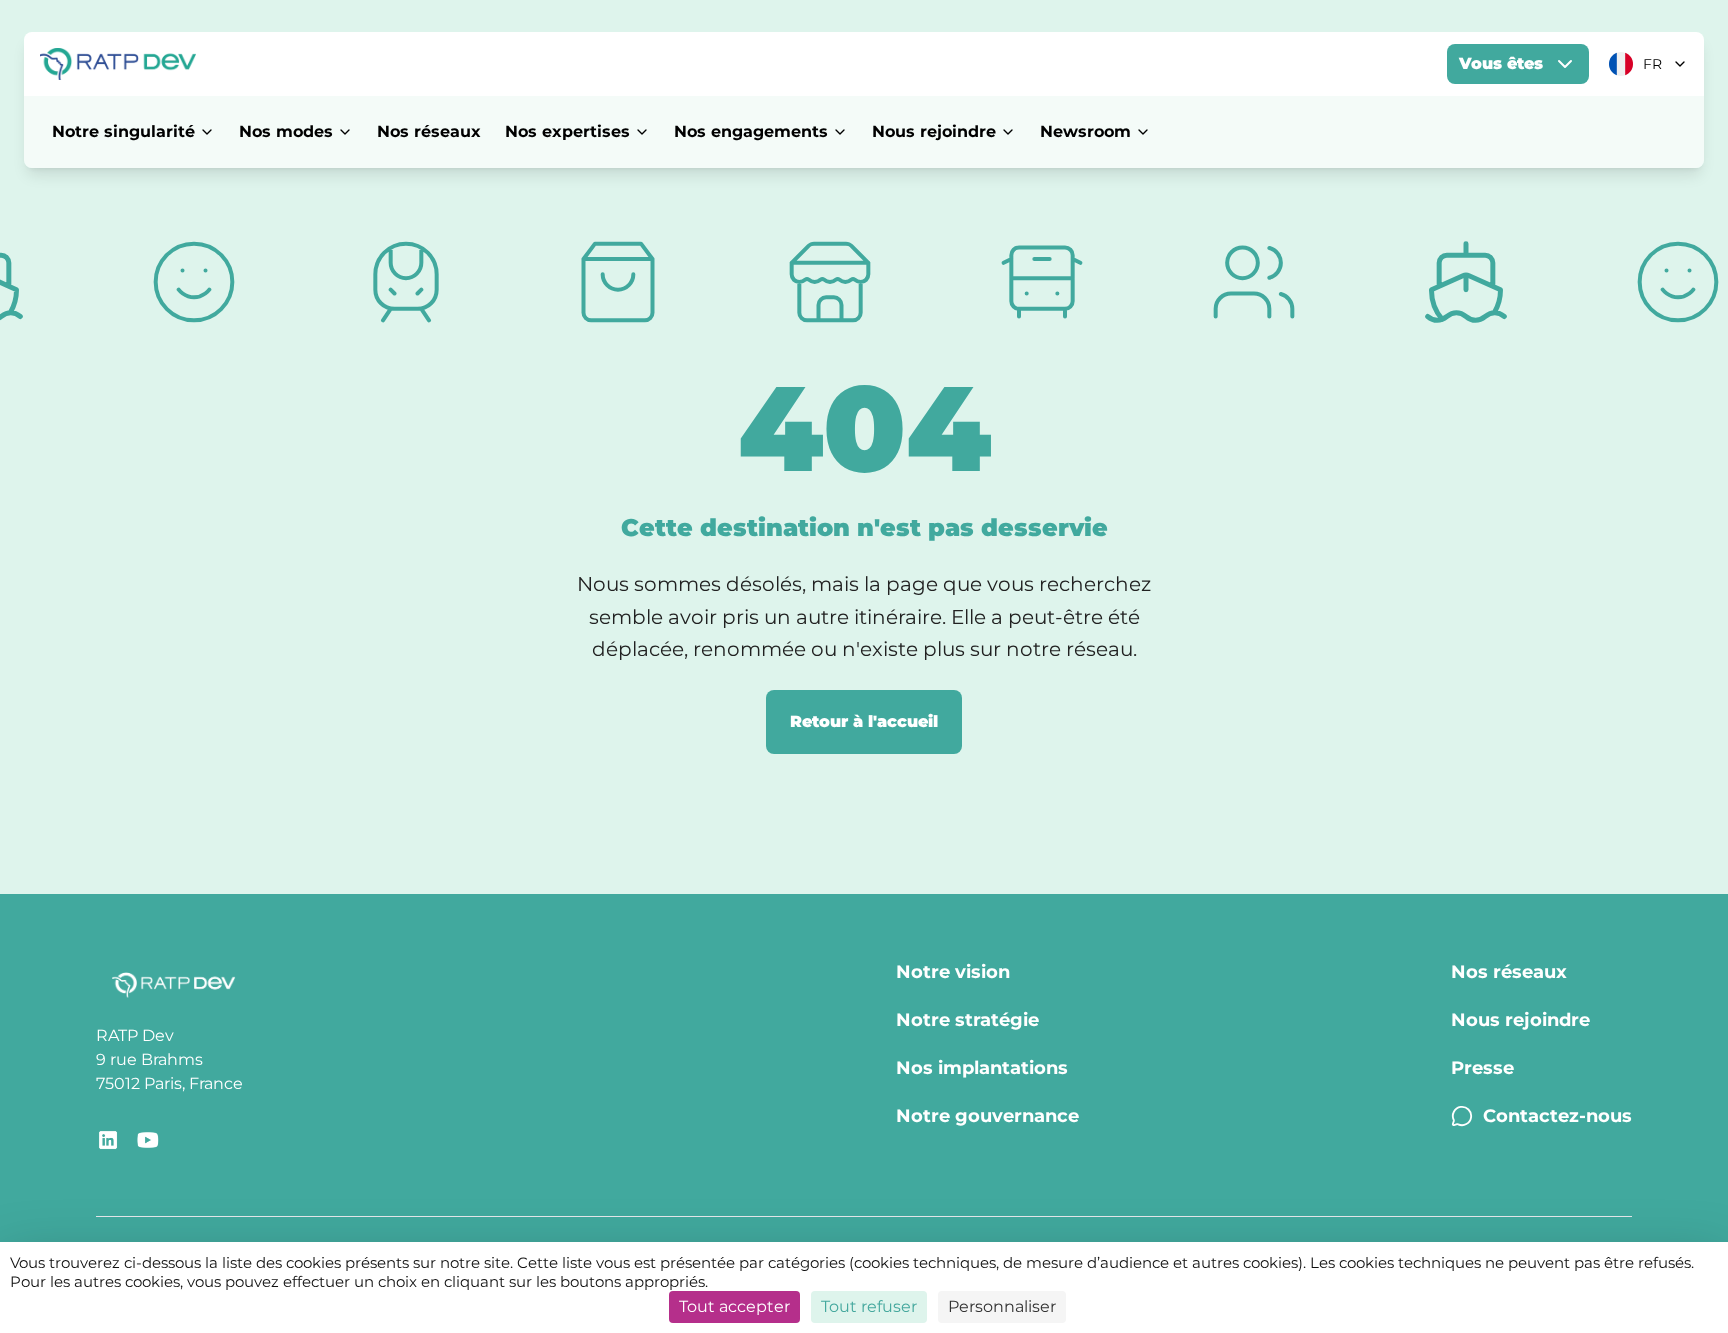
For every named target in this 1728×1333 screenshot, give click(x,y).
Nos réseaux (429, 131)
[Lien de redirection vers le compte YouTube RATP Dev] (148, 1140)
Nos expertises (567, 131)
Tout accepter (734, 1306)
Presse (1482, 1068)
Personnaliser (1002, 1306)
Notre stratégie (967, 1020)
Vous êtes (1501, 63)
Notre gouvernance (987, 1116)
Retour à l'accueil (864, 721)
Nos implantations (982, 1068)
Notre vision (953, 972)
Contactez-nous (1557, 1116)
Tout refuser (869, 1306)
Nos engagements (751, 131)
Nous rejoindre (934, 131)
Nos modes (286, 131)
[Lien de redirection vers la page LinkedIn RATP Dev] (108, 1140)
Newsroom (1085, 131)
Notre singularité (123, 131)
